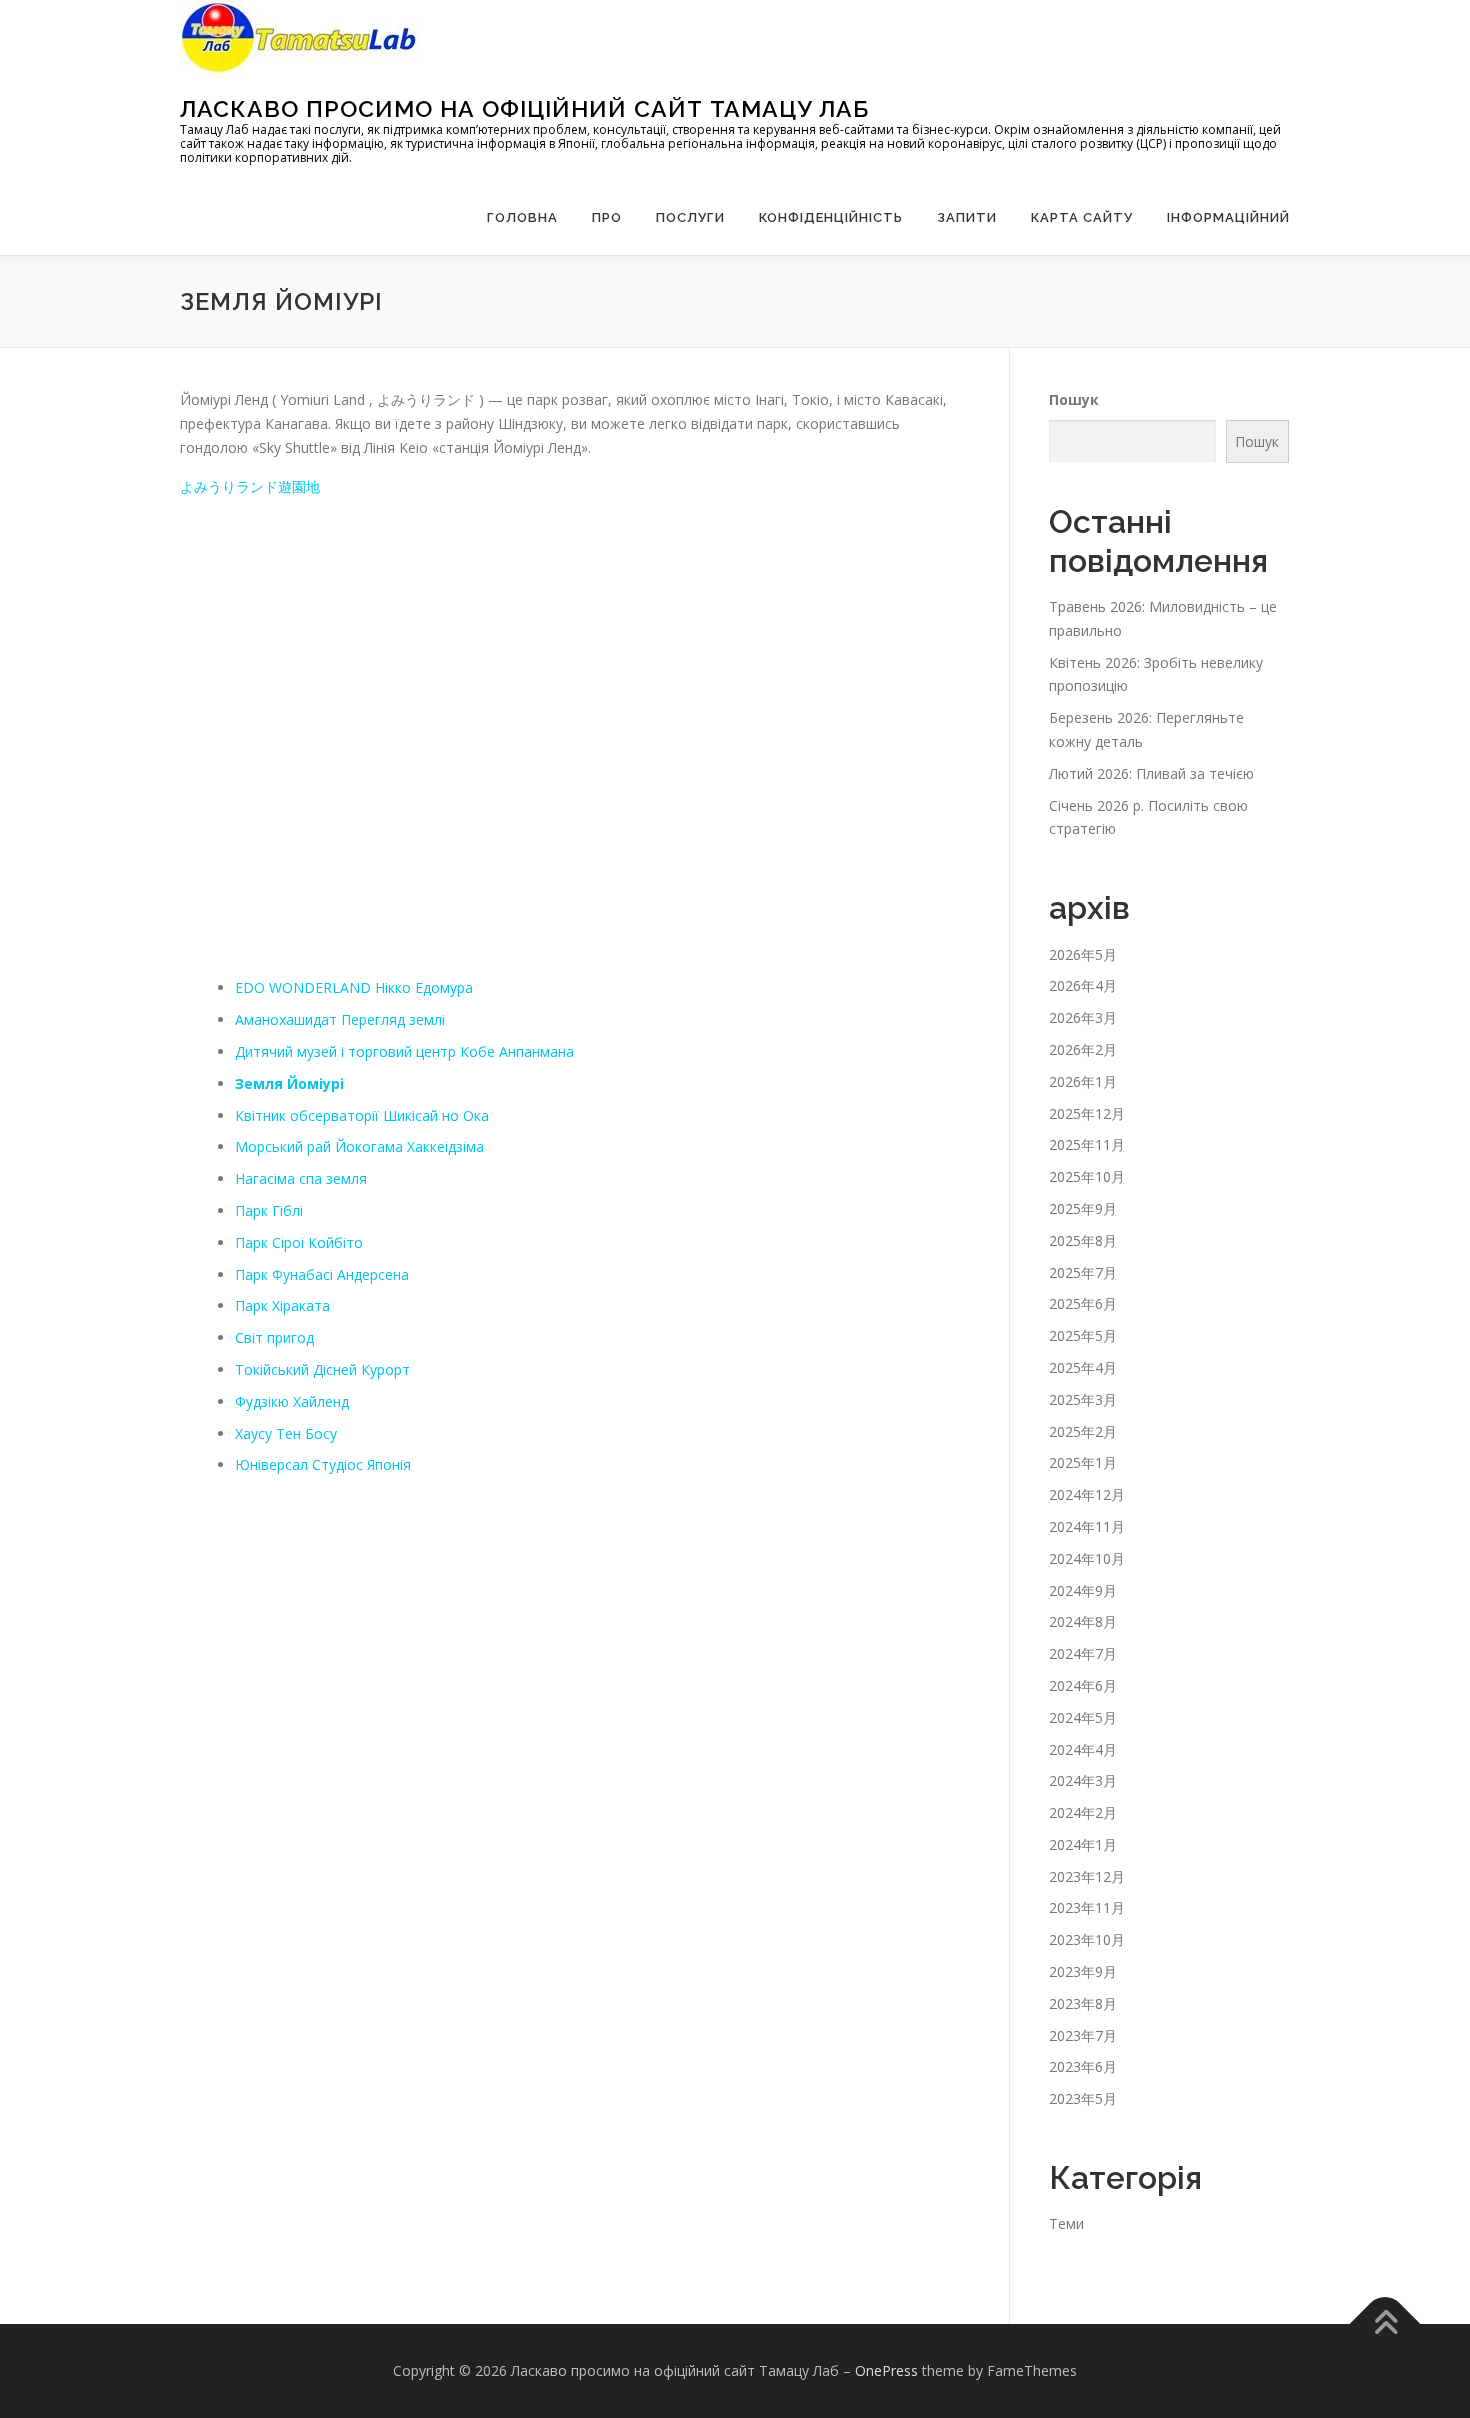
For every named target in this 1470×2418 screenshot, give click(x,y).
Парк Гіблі (269, 1210)
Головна (522, 217)
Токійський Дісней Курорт (322, 1369)
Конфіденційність (831, 217)
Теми (1066, 2223)
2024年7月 (1083, 1653)
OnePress (886, 2370)
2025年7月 (1083, 1272)
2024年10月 (1087, 1558)
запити (967, 217)
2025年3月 (1083, 1399)
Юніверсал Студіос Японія (323, 1464)
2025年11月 (1087, 1144)
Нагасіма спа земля (301, 1178)
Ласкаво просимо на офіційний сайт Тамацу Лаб (524, 108)
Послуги (690, 217)
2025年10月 (1087, 1176)
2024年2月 (1083, 1812)
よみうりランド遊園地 (250, 486)
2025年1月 (1083, 1462)
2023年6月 (1083, 2066)
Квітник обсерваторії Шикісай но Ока (362, 1115)
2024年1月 (1083, 1844)
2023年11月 (1087, 1907)
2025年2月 (1083, 1431)
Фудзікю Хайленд (292, 1401)
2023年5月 (1083, 2098)
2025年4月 (1083, 1367)
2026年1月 (1083, 1081)
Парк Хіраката (282, 1305)
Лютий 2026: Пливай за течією (1151, 773)
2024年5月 (1083, 1717)
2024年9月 (1083, 1590)
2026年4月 (1083, 985)
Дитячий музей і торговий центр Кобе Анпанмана (404, 1051)
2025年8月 (1083, 1240)
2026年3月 (1083, 1017)
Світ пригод (274, 1337)
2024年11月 (1087, 1526)
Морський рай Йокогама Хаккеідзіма (359, 1146)
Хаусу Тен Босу (286, 1433)
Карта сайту (1082, 217)
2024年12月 (1087, 1494)
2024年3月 (1083, 1780)
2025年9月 (1083, 1208)
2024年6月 (1083, 1685)
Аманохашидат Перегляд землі (340, 1019)
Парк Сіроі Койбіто (299, 1242)
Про (607, 217)
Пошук (1074, 399)
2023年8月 (1083, 2003)
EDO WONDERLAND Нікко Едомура (354, 987)
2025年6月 (1083, 1303)
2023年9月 (1083, 1971)
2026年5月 (1083, 954)
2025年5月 (1083, 1335)
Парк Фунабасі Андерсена (322, 1274)
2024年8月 (1083, 1621)
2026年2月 (1083, 1049)
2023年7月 (1083, 2035)
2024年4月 (1083, 1749)
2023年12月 (1087, 1876)
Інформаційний (1228, 217)
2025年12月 (1087, 1113)
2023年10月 (1087, 1939)
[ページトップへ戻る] (1385, 2324)
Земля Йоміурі (289, 1083)
